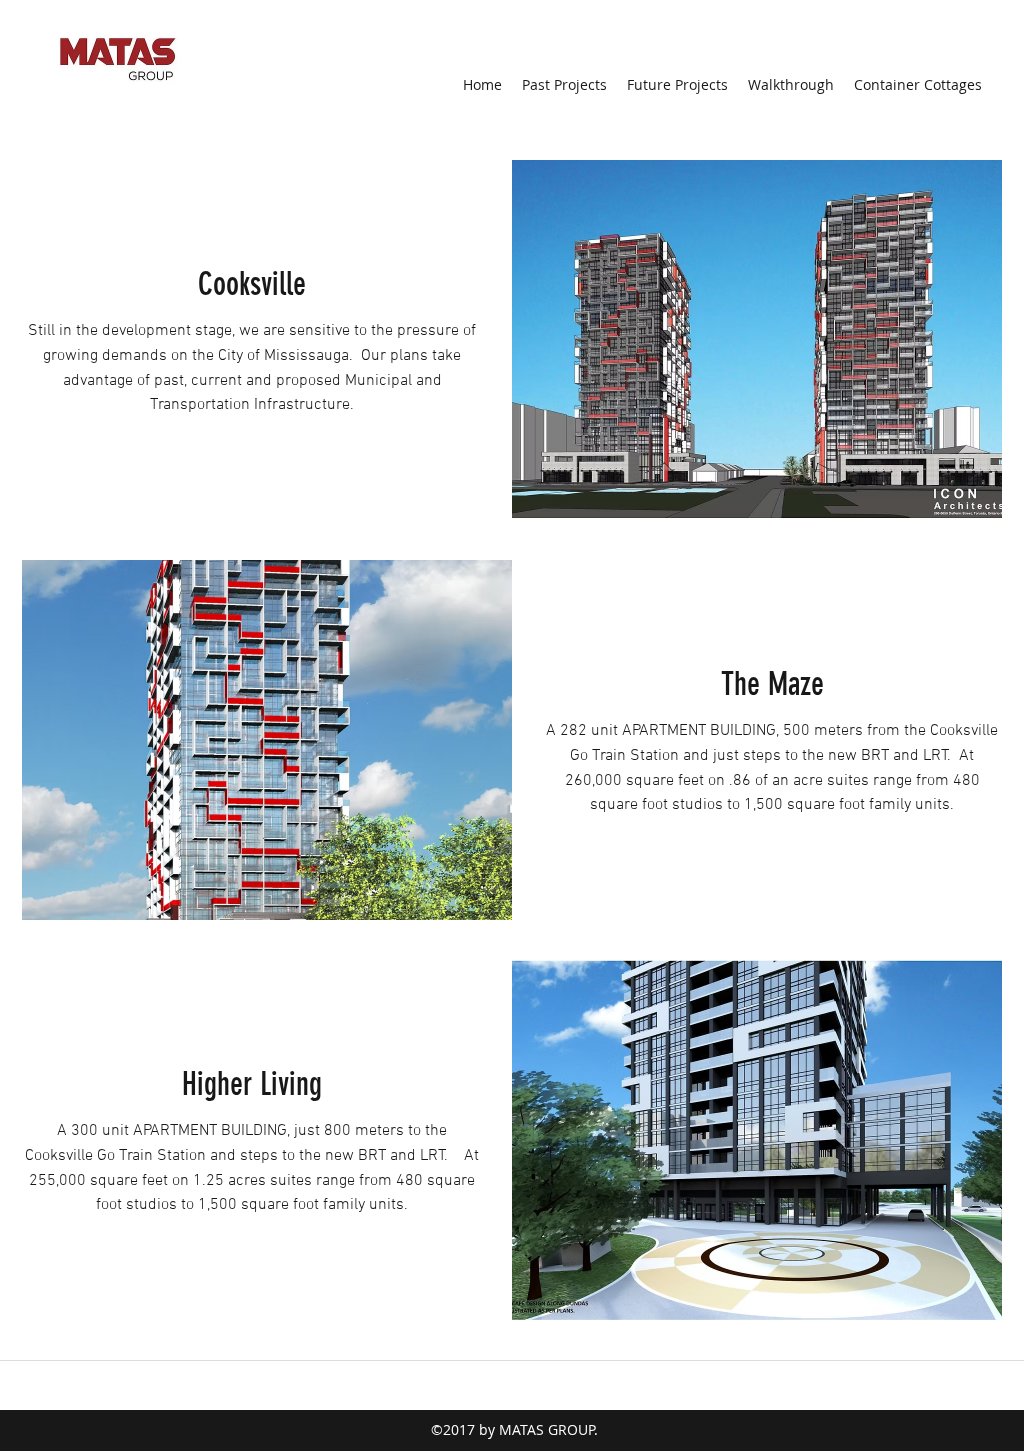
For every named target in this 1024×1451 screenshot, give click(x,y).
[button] (757, 340)
